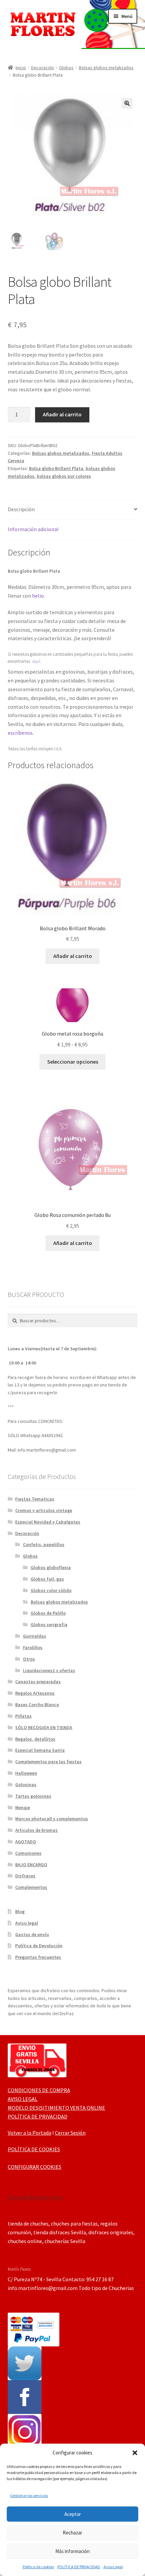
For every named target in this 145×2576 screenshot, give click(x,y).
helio (38, 596)
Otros (29, 1659)
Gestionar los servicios (29, 2495)
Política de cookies (38, 2567)
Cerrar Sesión (70, 2133)
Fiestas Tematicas (35, 1499)
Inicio (21, 68)
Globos (66, 68)
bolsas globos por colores (64, 476)
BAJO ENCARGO (31, 1865)
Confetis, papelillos (44, 1544)
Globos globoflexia (51, 1567)
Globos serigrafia (49, 1624)
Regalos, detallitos (35, 1739)
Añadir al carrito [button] (73, 956)
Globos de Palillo (48, 1613)
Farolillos (33, 1647)
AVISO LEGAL (23, 2099)
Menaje (23, 1807)
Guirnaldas (35, 1636)
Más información (72, 2551)
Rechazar (72, 2533)
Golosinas (26, 1785)
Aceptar (73, 2514)
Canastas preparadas (38, 1682)
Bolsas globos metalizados (106, 68)
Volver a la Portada (30, 2133)
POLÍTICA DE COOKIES (34, 2149)
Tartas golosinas (33, 1796)
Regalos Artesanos (35, 1693)
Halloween (26, 1773)
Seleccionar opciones (73, 1062)
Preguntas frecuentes (38, 1957)
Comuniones (28, 1853)
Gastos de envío (32, 1934)
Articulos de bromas (36, 1830)
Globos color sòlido (51, 1590)
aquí (36, 661)
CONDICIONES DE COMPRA (39, 2090)
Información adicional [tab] (33, 529)
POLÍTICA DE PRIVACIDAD (79, 2567)
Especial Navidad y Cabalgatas (48, 1522)
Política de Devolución (39, 1946)
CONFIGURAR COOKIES (35, 2167)
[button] (135, 2453)
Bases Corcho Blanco (37, 1705)
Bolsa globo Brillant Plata (56, 468)
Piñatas (23, 1716)
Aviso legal (27, 1923)
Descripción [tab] (21, 509)
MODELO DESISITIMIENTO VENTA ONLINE (56, 2108)
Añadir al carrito (62, 414)
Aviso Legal (113, 2567)
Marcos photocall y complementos (52, 1819)
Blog (20, 1911)
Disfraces (25, 1876)
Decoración (42, 68)
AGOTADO (26, 1842)
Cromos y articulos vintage (44, 1510)
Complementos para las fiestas (48, 1762)
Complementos (31, 1887)
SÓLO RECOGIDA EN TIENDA (44, 1727)
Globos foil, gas (47, 1579)
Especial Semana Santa (40, 1750)
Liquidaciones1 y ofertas (49, 1670)
